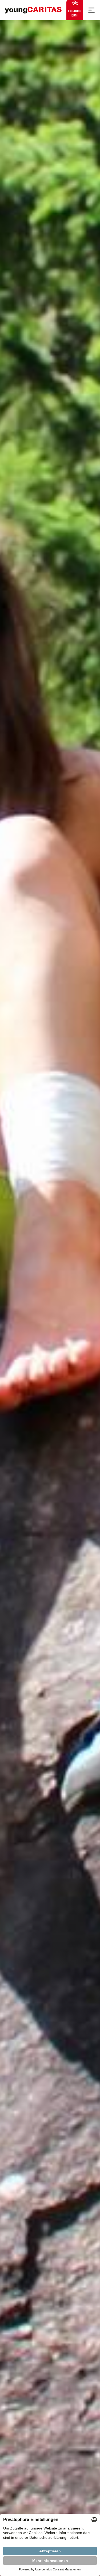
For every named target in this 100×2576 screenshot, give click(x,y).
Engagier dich (75, 13)
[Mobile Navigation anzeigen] (91, 10)
